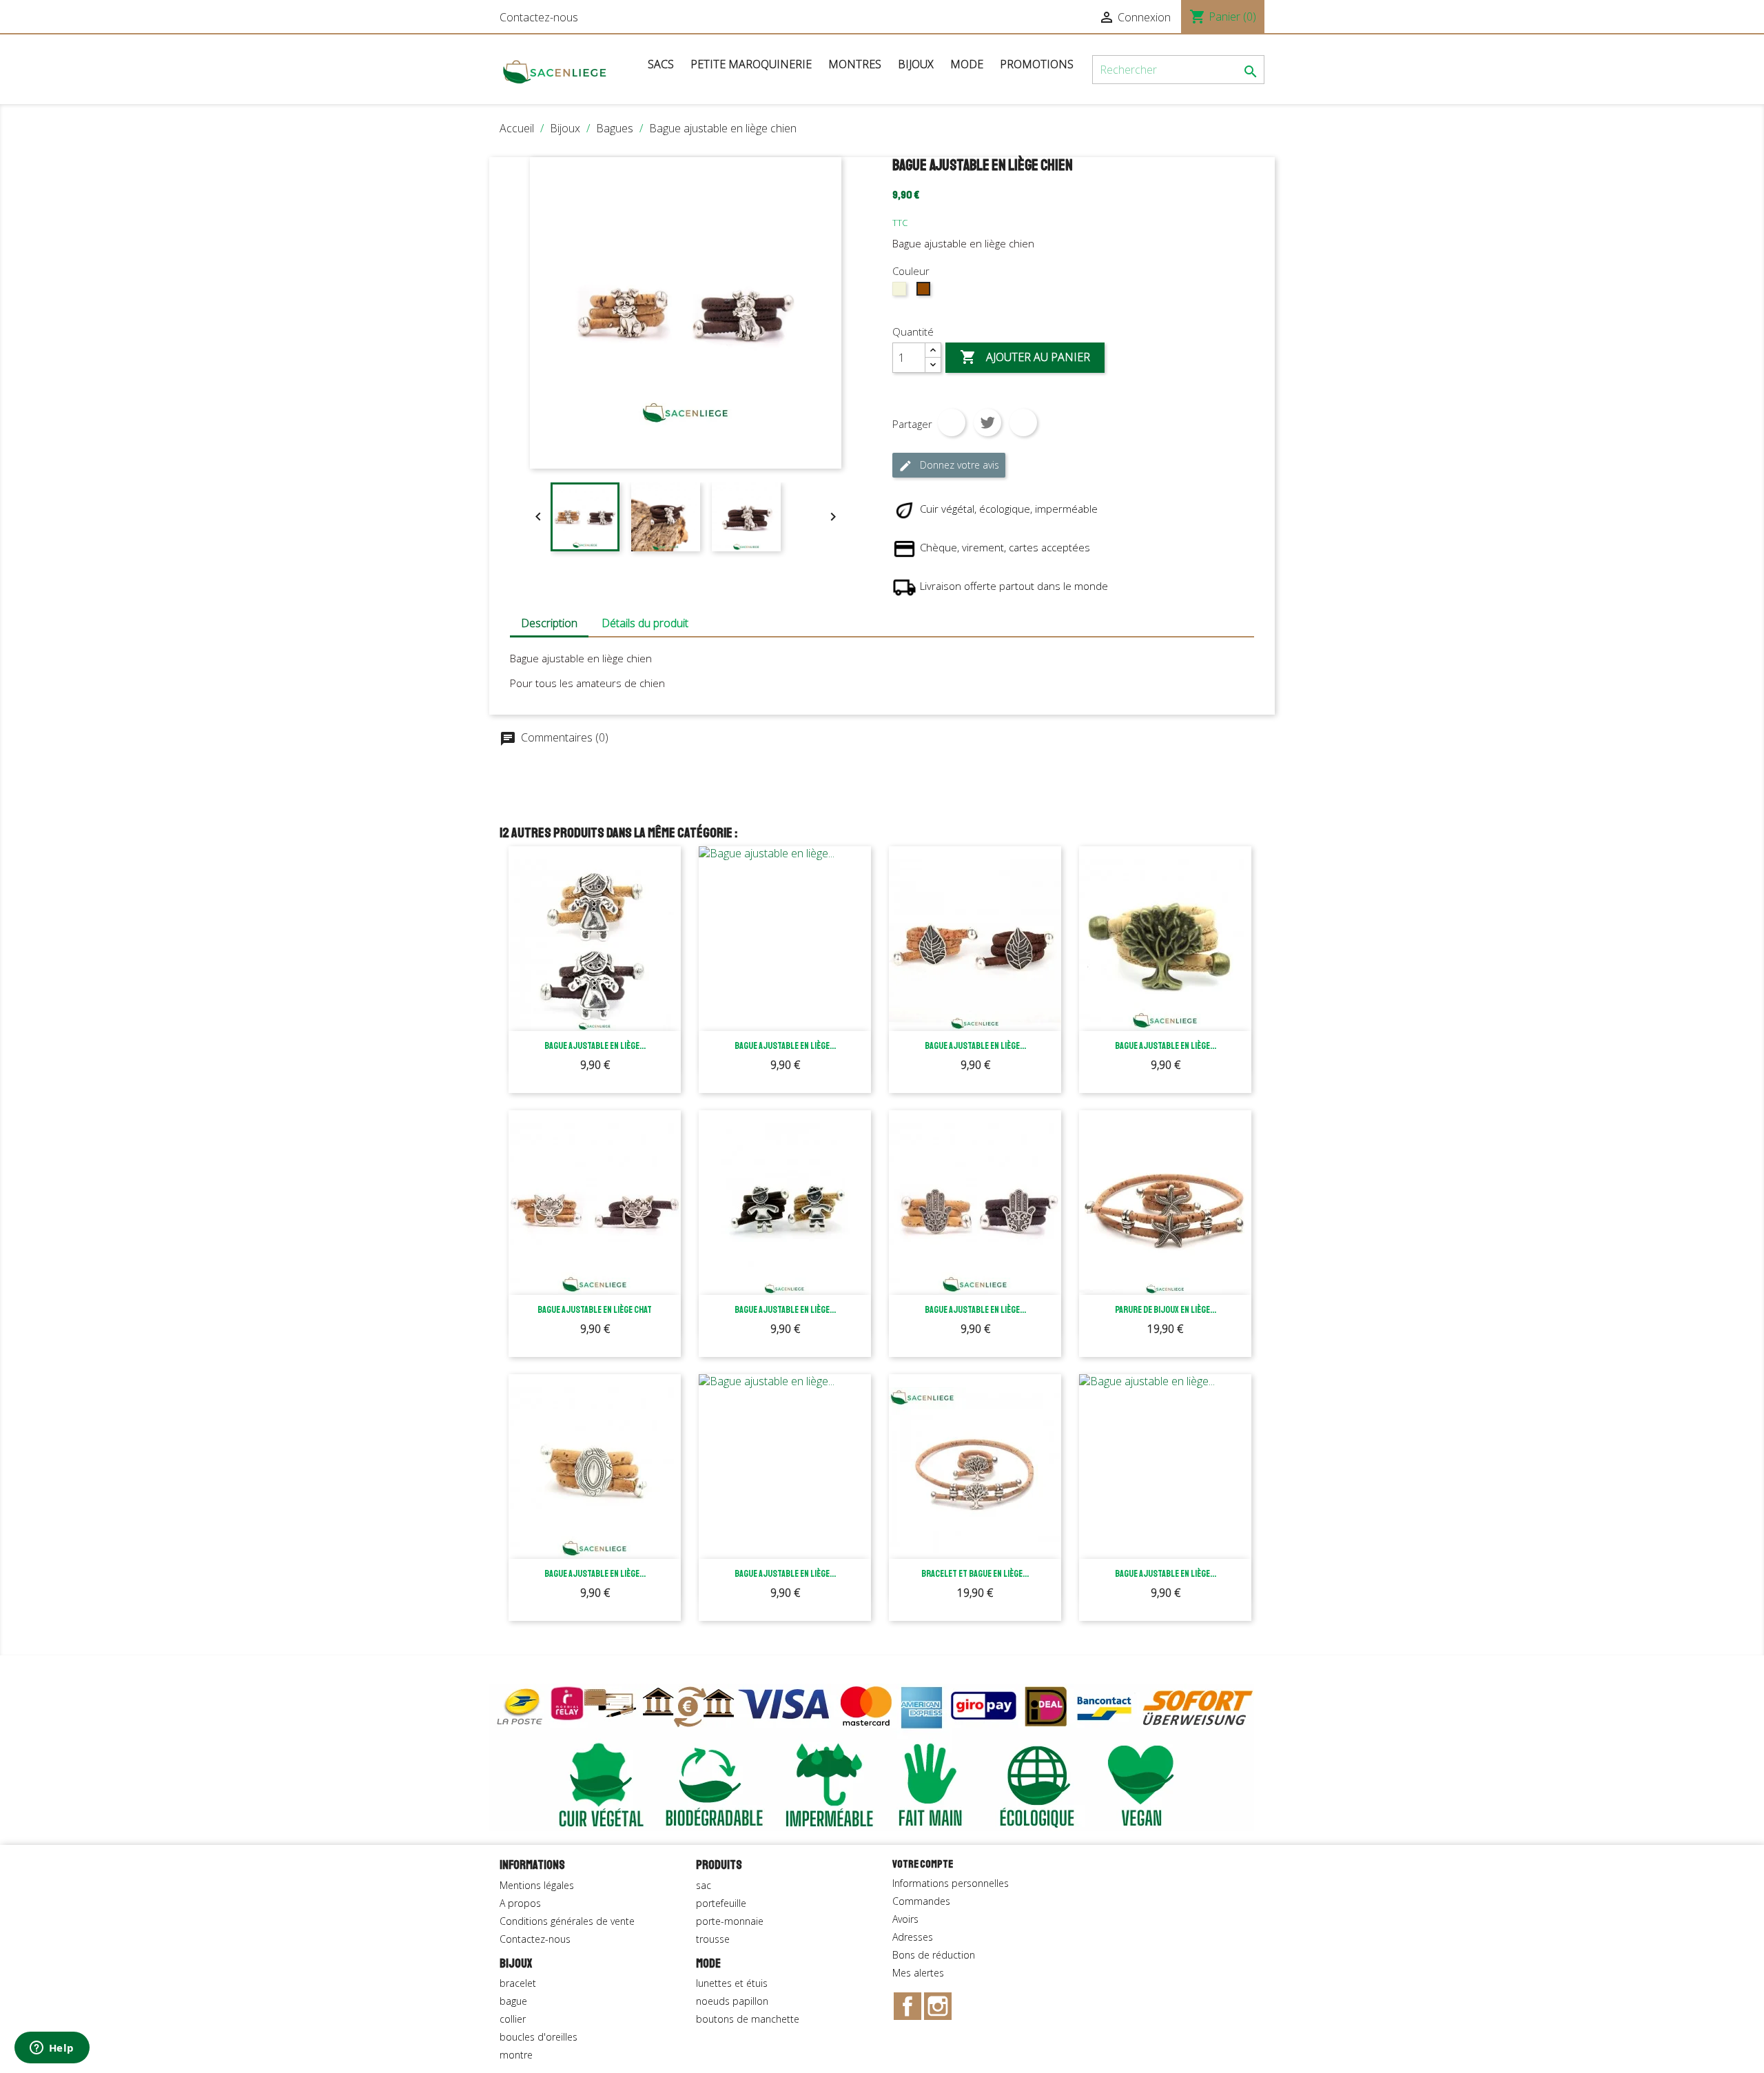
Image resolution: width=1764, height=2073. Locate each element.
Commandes (921, 1901)
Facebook (907, 2006)
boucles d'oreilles (539, 2037)
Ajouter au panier (1025, 357)
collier (513, 2019)
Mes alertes (918, 1973)
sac (704, 1885)
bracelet (518, 1983)
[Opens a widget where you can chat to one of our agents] (52, 2049)
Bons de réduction (934, 1955)
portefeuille (721, 1903)
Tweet (987, 422)
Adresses (913, 1937)
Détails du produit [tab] (645, 623)
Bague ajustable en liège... (595, 1046)
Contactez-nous (539, 17)
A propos (520, 1903)
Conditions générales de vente (567, 1921)
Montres (855, 64)
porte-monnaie (730, 1921)
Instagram (938, 2006)
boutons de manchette (748, 2019)
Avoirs (905, 1919)
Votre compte (923, 1864)
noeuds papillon (732, 2001)
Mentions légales (537, 1885)
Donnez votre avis (949, 466)
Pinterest (1023, 422)
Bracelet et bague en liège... (975, 1574)
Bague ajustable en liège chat (595, 1310)
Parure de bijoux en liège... (1166, 1310)
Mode (967, 64)
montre (516, 2055)
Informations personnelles (951, 1883)
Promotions (1037, 64)
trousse (713, 1939)
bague (513, 2001)
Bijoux (916, 64)
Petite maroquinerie (751, 64)
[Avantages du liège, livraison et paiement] (872, 1756)
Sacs (661, 64)
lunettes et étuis (732, 1983)
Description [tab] (549, 623)
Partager (952, 422)
